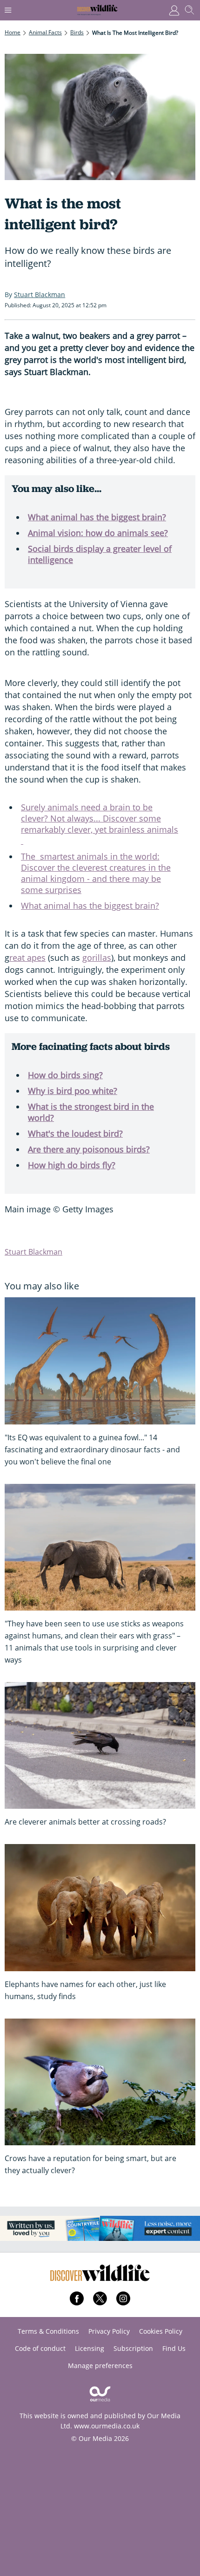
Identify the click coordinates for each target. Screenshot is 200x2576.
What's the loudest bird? (75, 1133)
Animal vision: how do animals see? (98, 533)
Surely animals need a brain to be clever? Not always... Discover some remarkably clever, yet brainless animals (100, 824)
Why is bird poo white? (73, 1091)
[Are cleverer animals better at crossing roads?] (100, 1745)
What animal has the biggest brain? (97, 517)
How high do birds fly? (72, 1165)
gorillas (97, 958)
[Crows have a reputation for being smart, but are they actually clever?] (100, 2082)
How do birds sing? (65, 1075)
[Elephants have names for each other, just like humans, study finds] (100, 1907)
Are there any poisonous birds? (89, 1149)
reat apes (27, 958)
